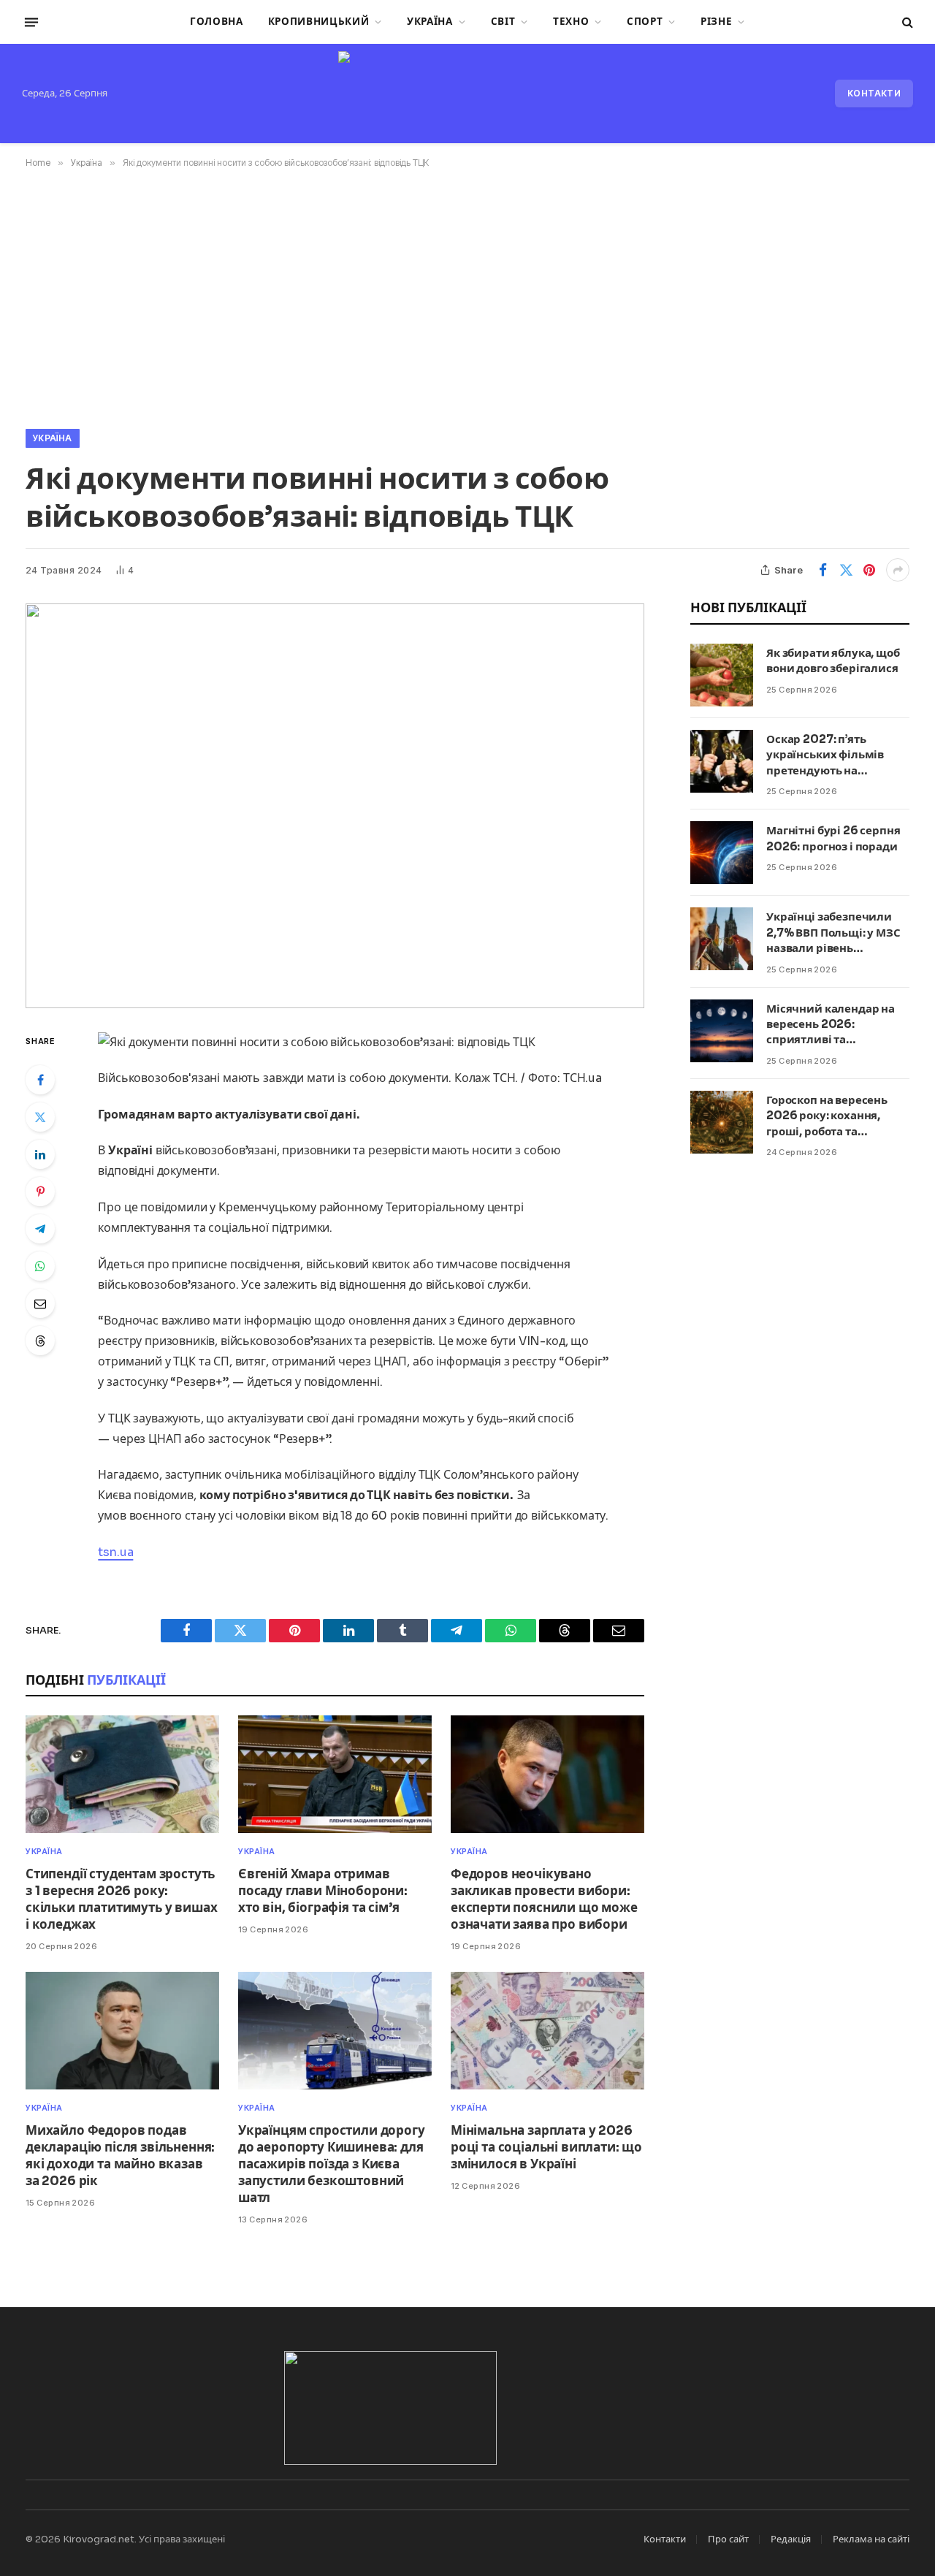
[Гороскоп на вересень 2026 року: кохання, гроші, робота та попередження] (722, 1122)
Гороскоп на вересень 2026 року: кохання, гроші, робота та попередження (827, 1116)
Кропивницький (319, 22)
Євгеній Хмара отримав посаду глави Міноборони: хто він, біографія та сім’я (323, 1891)
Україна (430, 22)
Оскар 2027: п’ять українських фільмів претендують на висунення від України (831, 755)
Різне (716, 22)
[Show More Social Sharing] (898, 570)
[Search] (906, 22)
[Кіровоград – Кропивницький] (467, 94)
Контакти (874, 93)
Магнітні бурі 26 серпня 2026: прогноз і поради (833, 838)
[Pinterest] (40, 1192)
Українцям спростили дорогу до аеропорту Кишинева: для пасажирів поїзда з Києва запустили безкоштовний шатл (332, 2164)
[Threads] (40, 1341)
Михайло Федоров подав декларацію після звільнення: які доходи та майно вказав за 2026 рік (120, 2156)
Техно (571, 22)
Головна (217, 22)
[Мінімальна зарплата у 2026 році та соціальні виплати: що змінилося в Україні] (547, 2031)
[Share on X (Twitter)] (846, 570)
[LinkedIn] (40, 1154)
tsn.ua (115, 1552)
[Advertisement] (467, 296)
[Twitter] (40, 1117)
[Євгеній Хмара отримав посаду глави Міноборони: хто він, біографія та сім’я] (335, 1774)
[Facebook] (40, 1080)
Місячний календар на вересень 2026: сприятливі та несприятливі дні (831, 1025)
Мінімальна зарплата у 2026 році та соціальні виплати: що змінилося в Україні (546, 2148)
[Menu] (31, 22)
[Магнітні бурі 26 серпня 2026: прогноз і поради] (722, 853)
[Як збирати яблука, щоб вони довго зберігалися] (722, 675)
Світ (503, 22)
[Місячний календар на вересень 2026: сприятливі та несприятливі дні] (722, 1031)
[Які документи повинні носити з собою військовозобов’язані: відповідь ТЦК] (335, 806)
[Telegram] (40, 1229)
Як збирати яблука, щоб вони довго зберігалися (833, 660)
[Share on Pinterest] (869, 570)
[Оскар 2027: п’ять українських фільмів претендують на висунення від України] (722, 761)
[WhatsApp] (40, 1266)
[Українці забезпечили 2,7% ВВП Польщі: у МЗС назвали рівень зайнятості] (722, 939)
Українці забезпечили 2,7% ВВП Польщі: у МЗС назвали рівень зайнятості (833, 933)
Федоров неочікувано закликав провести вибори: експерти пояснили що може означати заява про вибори (544, 1899)
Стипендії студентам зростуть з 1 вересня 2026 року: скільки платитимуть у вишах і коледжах (121, 1899)
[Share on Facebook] (823, 570)
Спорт (645, 22)
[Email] (40, 1303)
